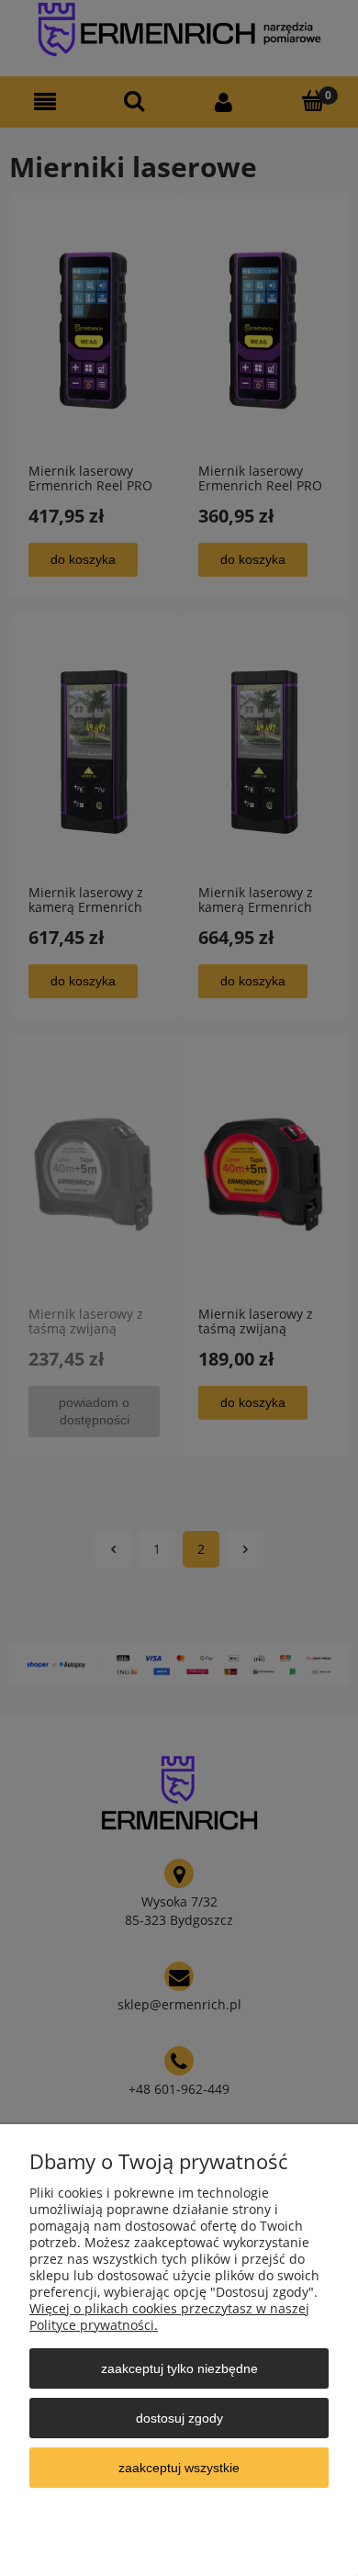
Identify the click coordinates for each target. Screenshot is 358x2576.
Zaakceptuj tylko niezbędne (179, 2368)
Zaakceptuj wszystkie (179, 2468)
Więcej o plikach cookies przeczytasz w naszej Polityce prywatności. (169, 2317)
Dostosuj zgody (179, 2418)
